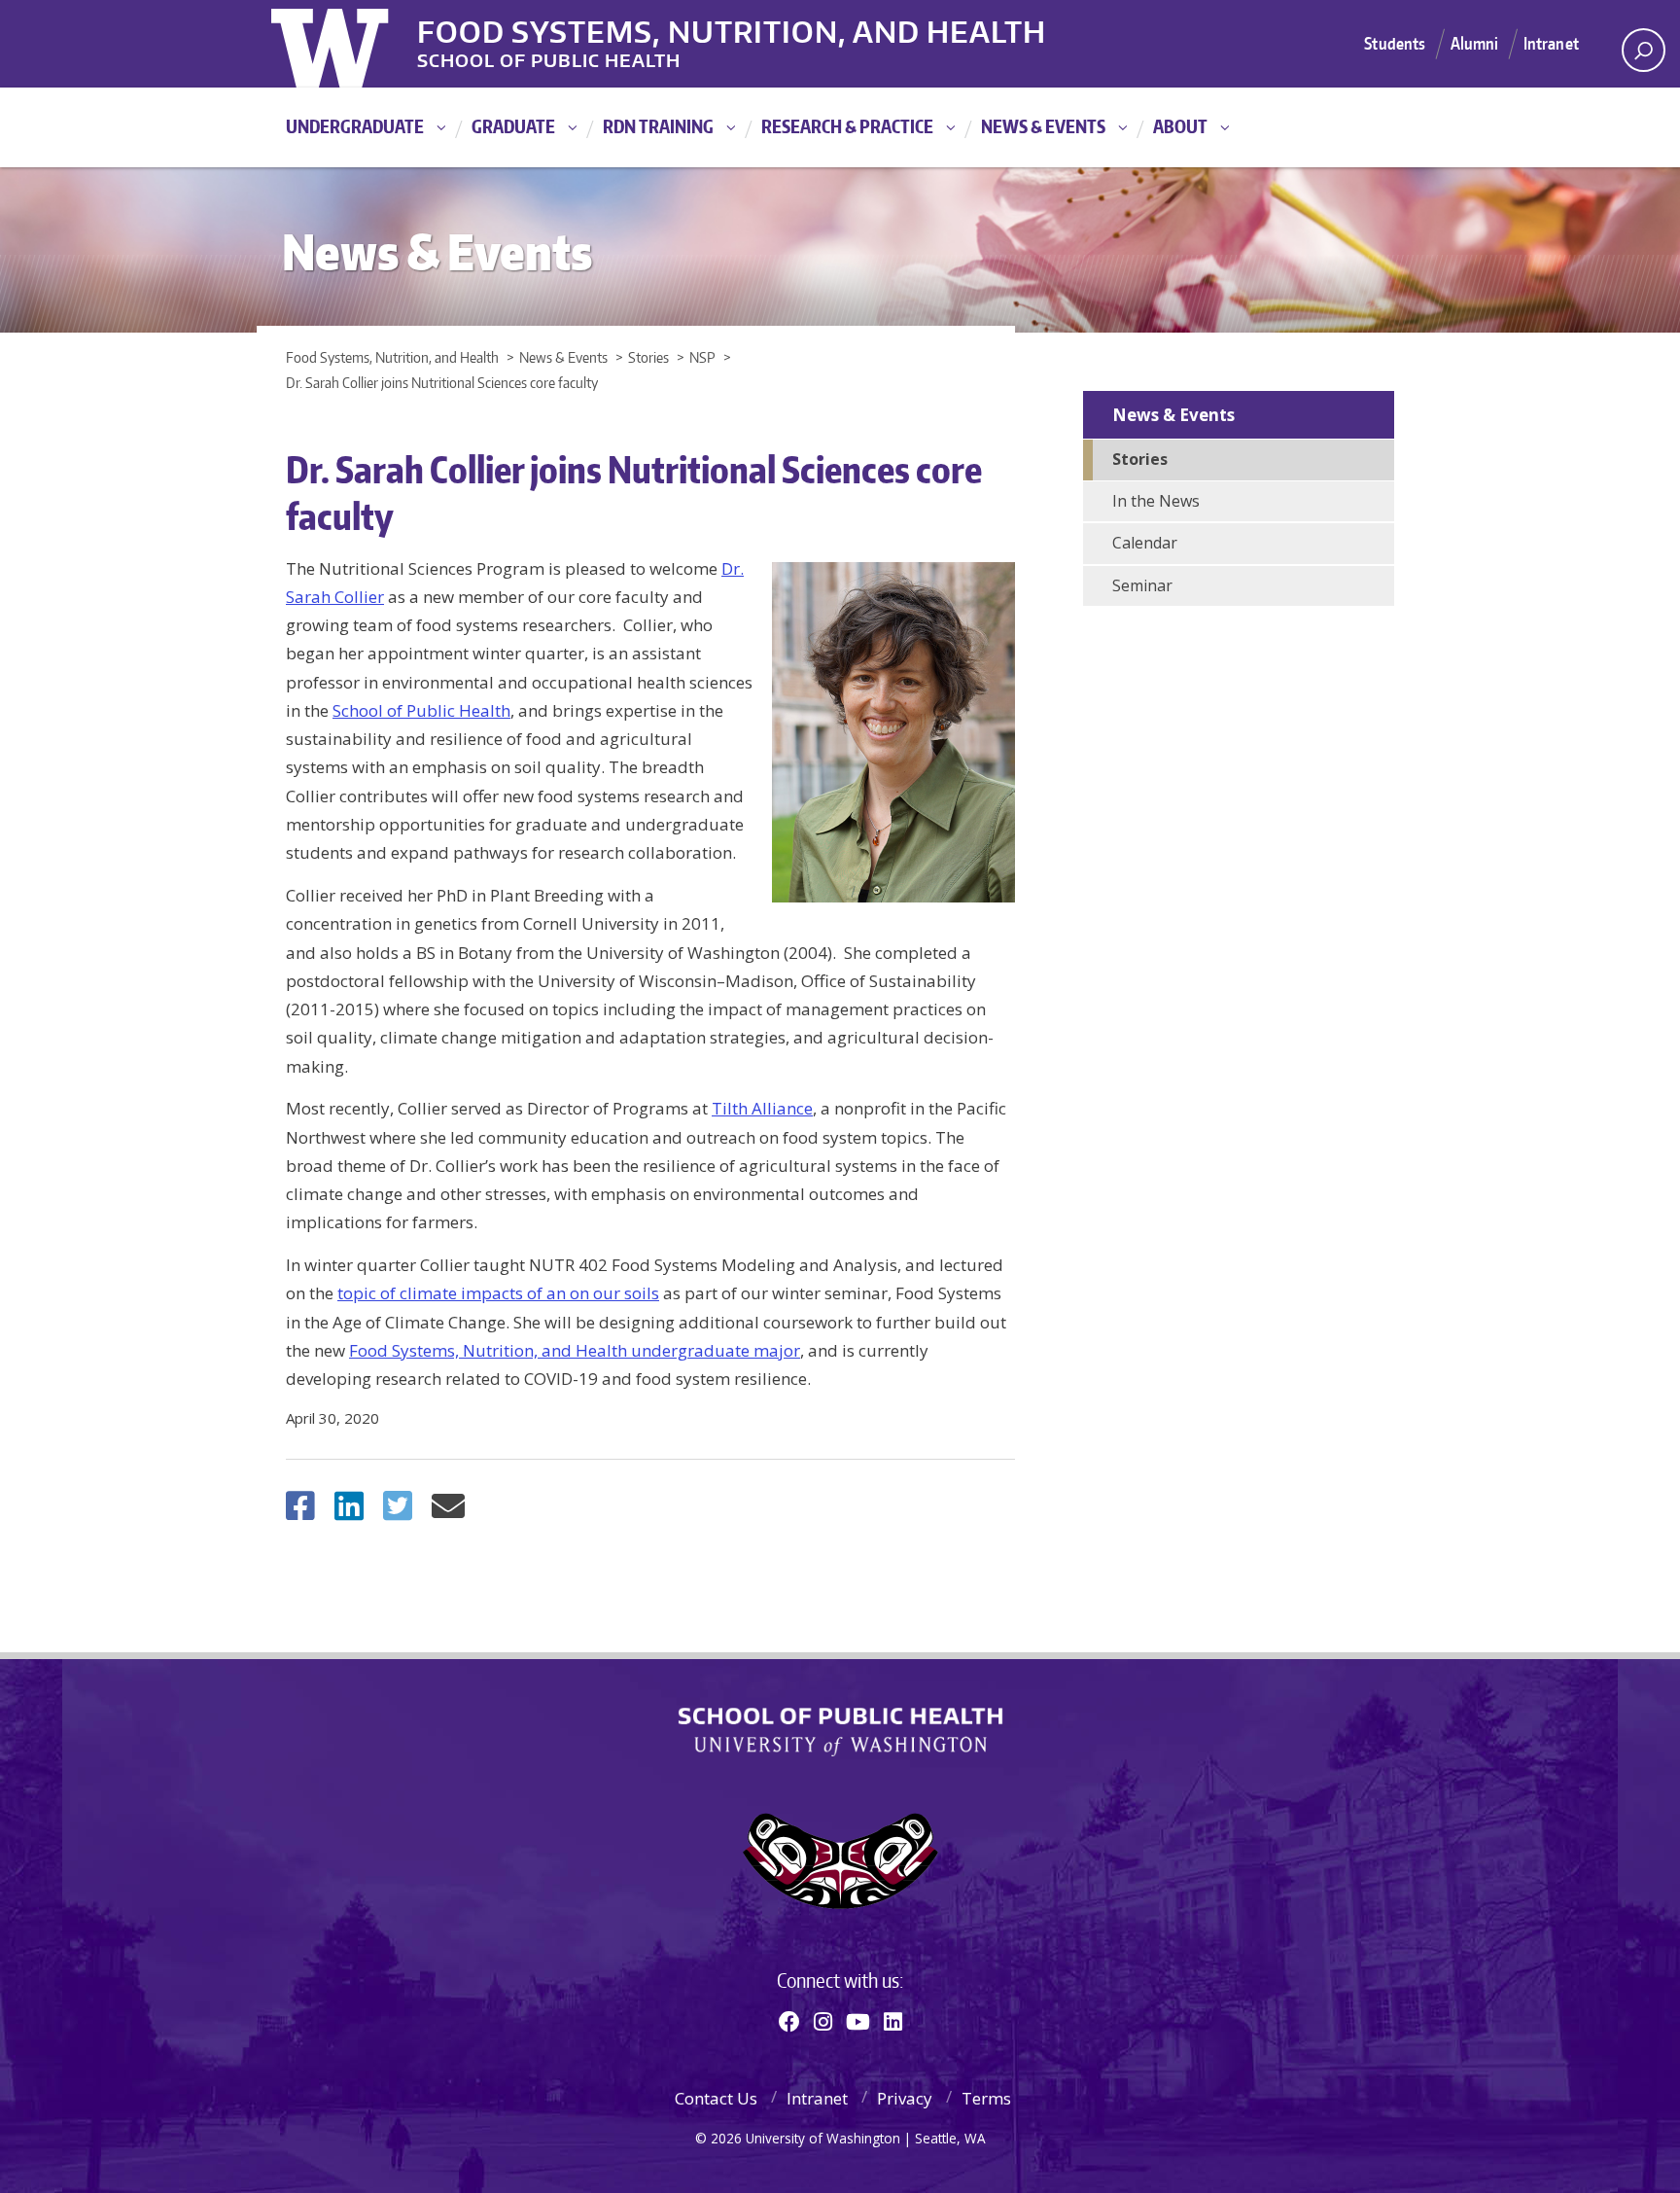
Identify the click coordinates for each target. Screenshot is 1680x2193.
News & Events (1043, 126)
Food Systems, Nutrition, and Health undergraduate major (575, 1350)
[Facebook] (789, 2021)
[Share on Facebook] (300, 1512)
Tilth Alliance (762, 1108)
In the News (1156, 501)
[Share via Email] (448, 1512)
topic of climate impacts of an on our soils (498, 1293)
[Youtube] (858, 2021)
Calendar (1145, 543)
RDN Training (658, 126)
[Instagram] (823, 2021)
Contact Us (716, 2098)
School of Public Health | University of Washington (840, 1732)
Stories (1140, 459)
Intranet (1551, 43)
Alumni (1475, 43)
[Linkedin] (893, 2021)
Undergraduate (355, 126)
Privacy (905, 2098)
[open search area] (1644, 50)
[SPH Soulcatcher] (840, 1861)
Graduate (513, 126)
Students (1395, 43)
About (1180, 126)
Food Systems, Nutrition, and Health (732, 28)
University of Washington (350, 44)
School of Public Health (421, 710)
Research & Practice (847, 126)
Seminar (1142, 585)
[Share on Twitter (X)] (398, 1512)
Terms (986, 2098)
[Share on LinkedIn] (349, 1512)
